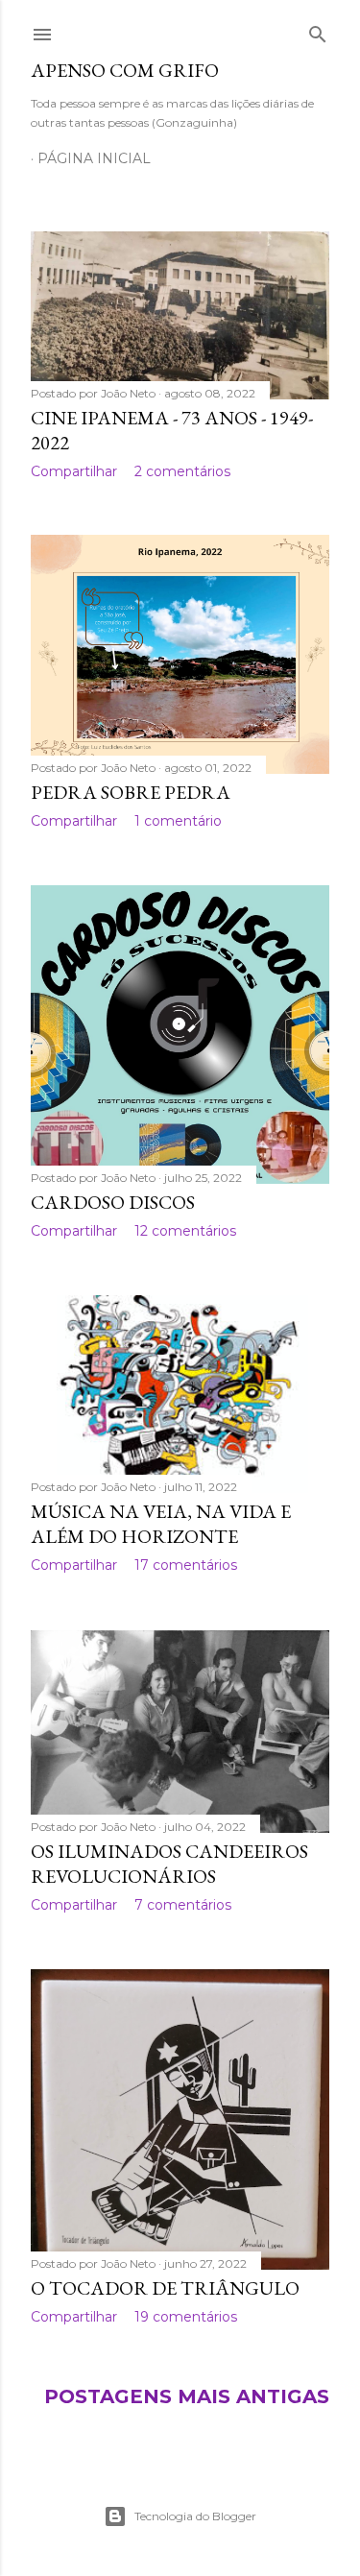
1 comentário (178, 821)
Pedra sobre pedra (131, 792)
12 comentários (185, 1231)
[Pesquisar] (318, 31)
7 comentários (183, 1905)
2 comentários (182, 471)
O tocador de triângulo (165, 2288)
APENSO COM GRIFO (125, 70)
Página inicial (94, 158)
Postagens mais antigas (187, 2396)
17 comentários (186, 1565)
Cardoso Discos (113, 1202)
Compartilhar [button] (74, 471)
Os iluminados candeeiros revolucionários (169, 1864)
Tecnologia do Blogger (195, 2516)
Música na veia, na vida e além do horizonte (161, 1524)
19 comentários (186, 2317)
